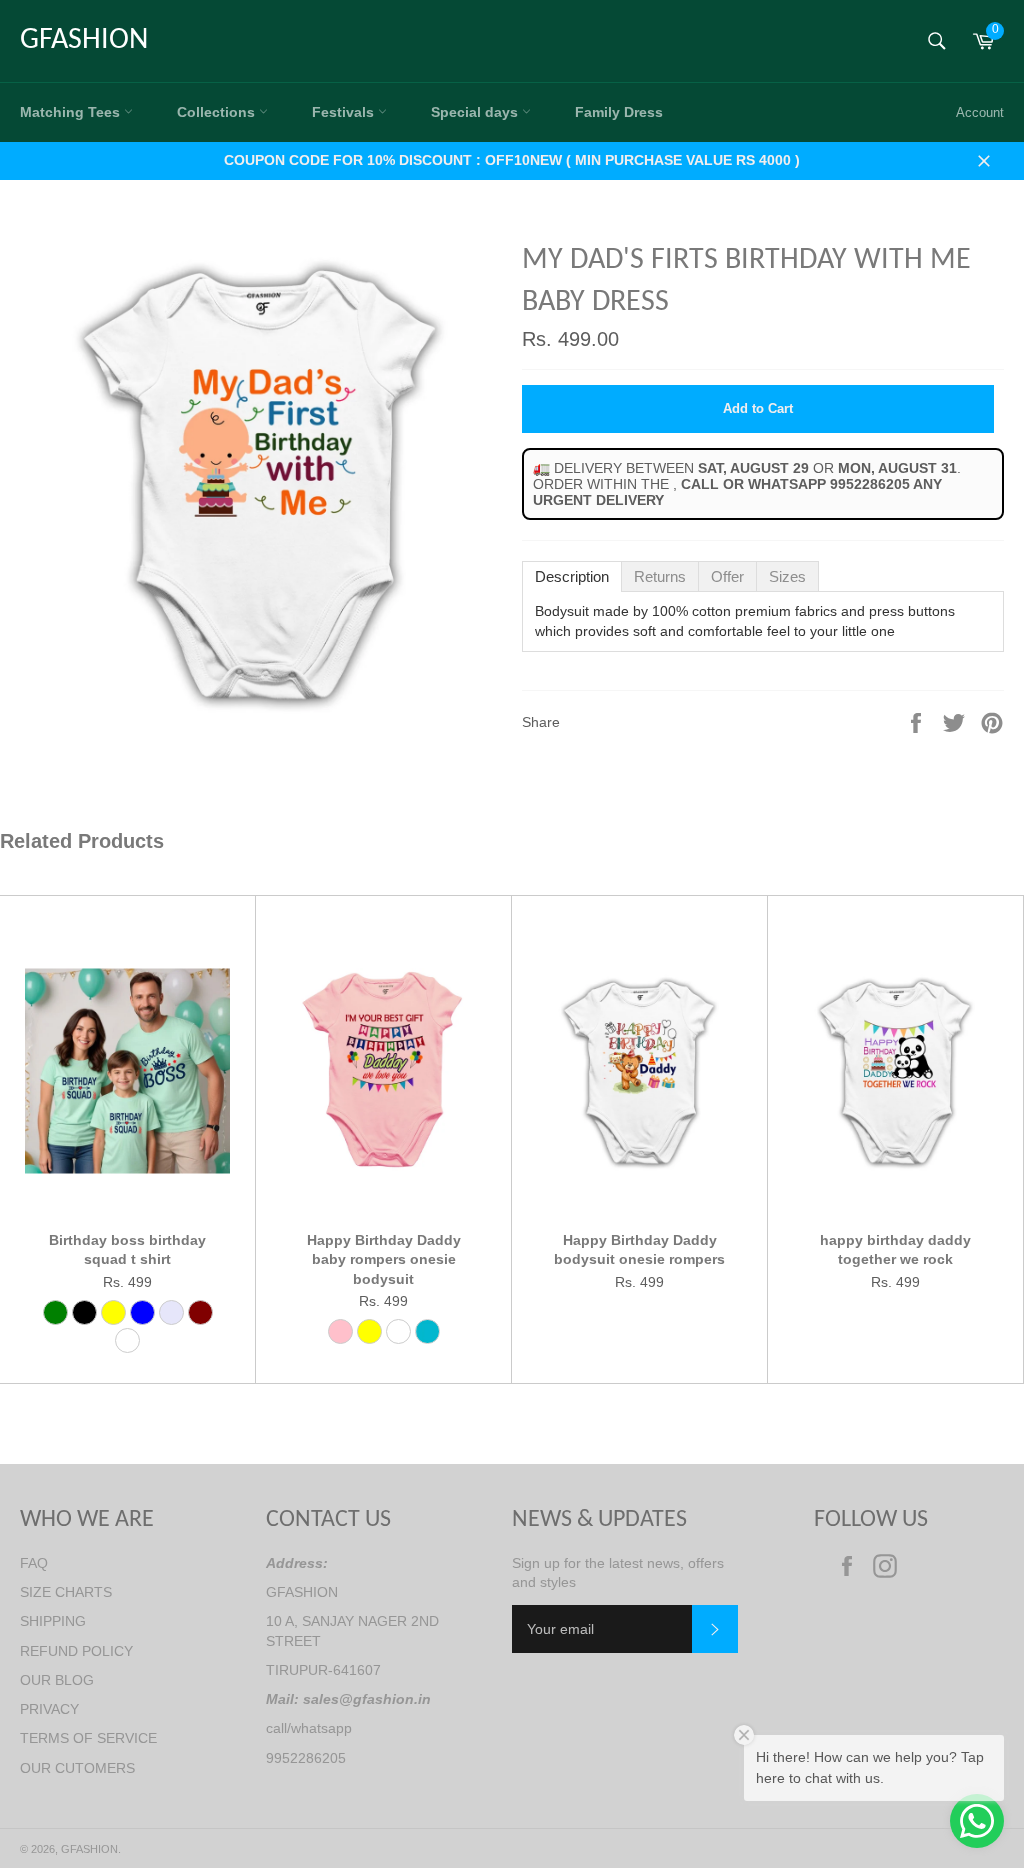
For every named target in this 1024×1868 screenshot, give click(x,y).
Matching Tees (72, 112)
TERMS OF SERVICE (88, 1738)
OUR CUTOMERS (77, 1768)
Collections (218, 112)
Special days (476, 112)
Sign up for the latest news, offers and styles (618, 1572)
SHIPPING (53, 1621)
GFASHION (84, 40)
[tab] (572, 576)
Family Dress (619, 112)
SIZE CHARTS (66, 1592)
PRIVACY (49, 1709)
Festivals (345, 112)
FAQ (34, 1563)
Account (980, 112)
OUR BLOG (57, 1680)
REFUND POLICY (76, 1651)
